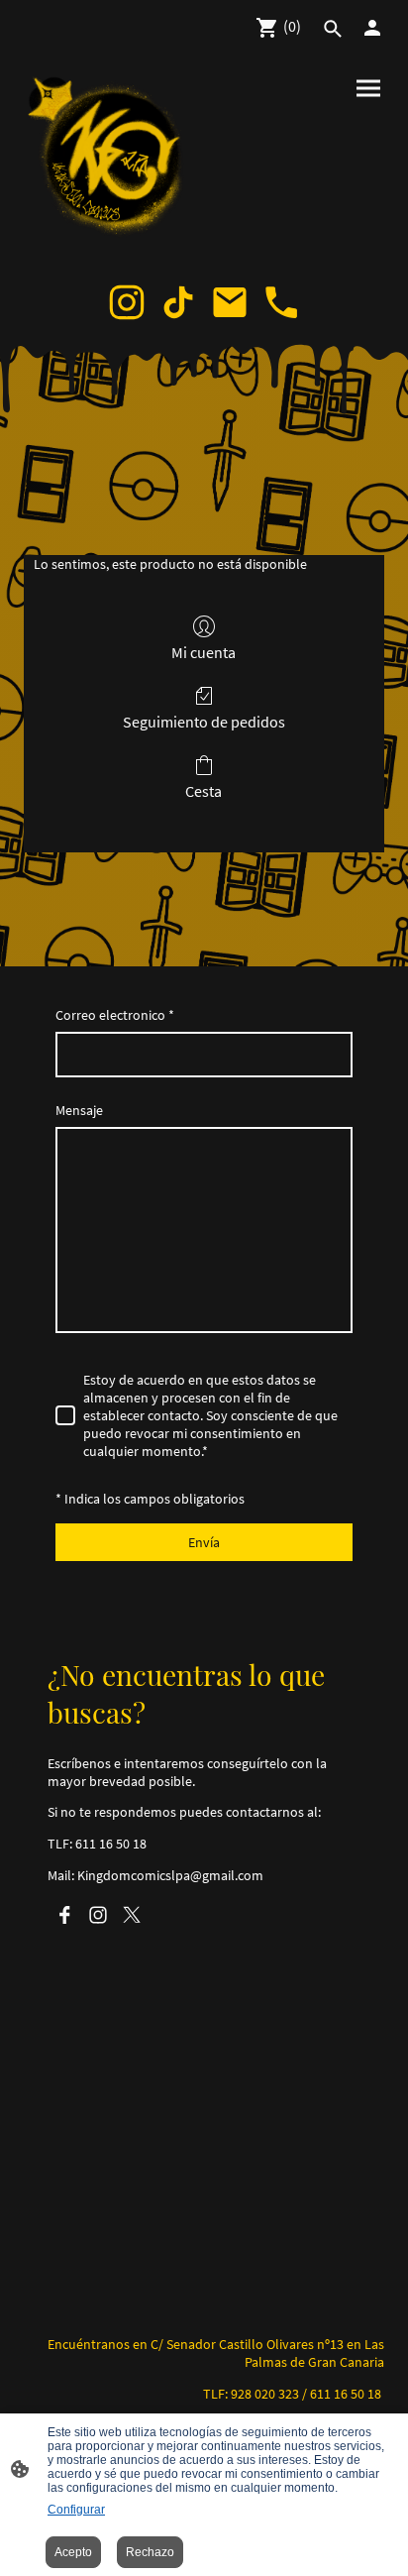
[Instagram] (127, 302)
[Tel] (281, 302)
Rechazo (150, 2552)
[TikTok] (178, 302)
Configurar (76, 2510)
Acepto (73, 2552)
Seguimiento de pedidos (204, 722)
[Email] (230, 302)
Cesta (204, 791)
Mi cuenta (204, 652)
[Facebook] (64, 1915)
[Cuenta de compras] (372, 28)
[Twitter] (132, 1915)
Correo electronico (115, 1015)
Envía (204, 1542)
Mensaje (79, 1110)
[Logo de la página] (110, 159)
